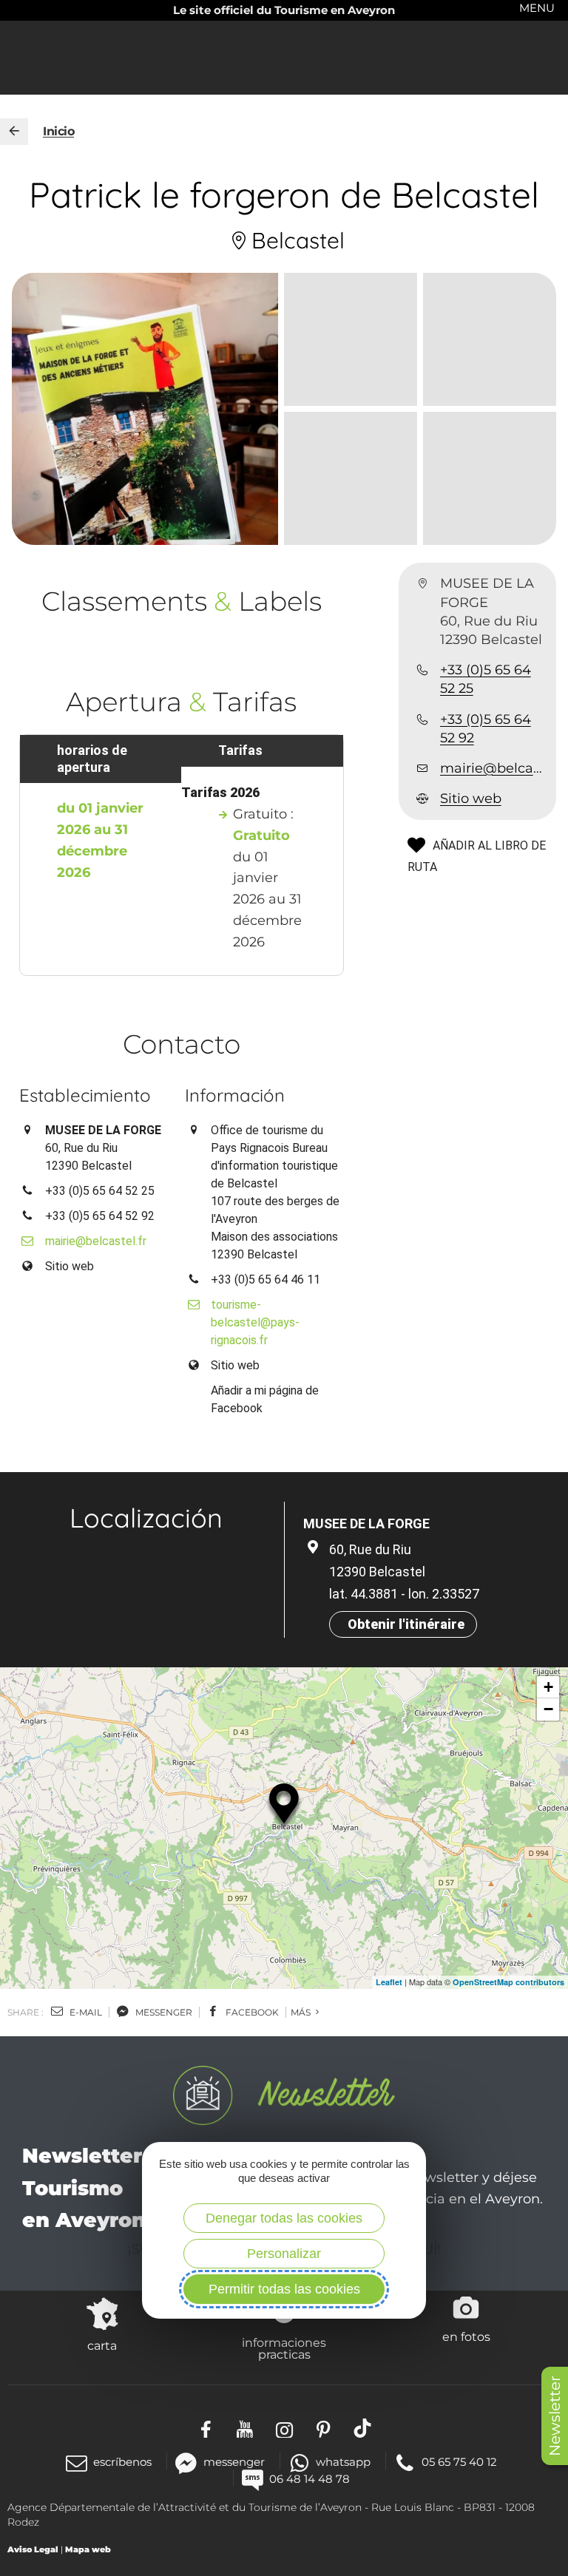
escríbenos (122, 2462)
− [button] (548, 1709)
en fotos (466, 2336)
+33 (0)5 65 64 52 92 (486, 729)
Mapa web (88, 2549)
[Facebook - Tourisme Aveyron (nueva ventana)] (206, 2428)
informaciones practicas (284, 2348)
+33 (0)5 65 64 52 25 (486, 679)
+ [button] (548, 1687)
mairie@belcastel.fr (492, 768)
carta (102, 2345)
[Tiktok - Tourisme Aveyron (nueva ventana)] (363, 2428)
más (302, 2012)
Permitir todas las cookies (284, 2289)
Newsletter (555, 2416)
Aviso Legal (33, 2549)
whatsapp (343, 2462)
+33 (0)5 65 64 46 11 (266, 1279)
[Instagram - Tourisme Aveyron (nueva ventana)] (284, 2428)
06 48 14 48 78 (310, 2479)
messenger (163, 2012)
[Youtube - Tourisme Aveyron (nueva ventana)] (245, 2428)
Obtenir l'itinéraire (406, 1624)
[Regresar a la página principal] (14, 132)
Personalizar (284, 2254)
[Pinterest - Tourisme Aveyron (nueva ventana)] (324, 2428)
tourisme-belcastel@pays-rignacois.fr (255, 1322)
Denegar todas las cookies (284, 2218)
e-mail (85, 2012)
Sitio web (471, 799)
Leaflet (389, 1982)
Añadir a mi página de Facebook (265, 1399)
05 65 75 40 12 (459, 2462)
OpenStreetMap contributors (508, 1982)
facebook (251, 2012)
